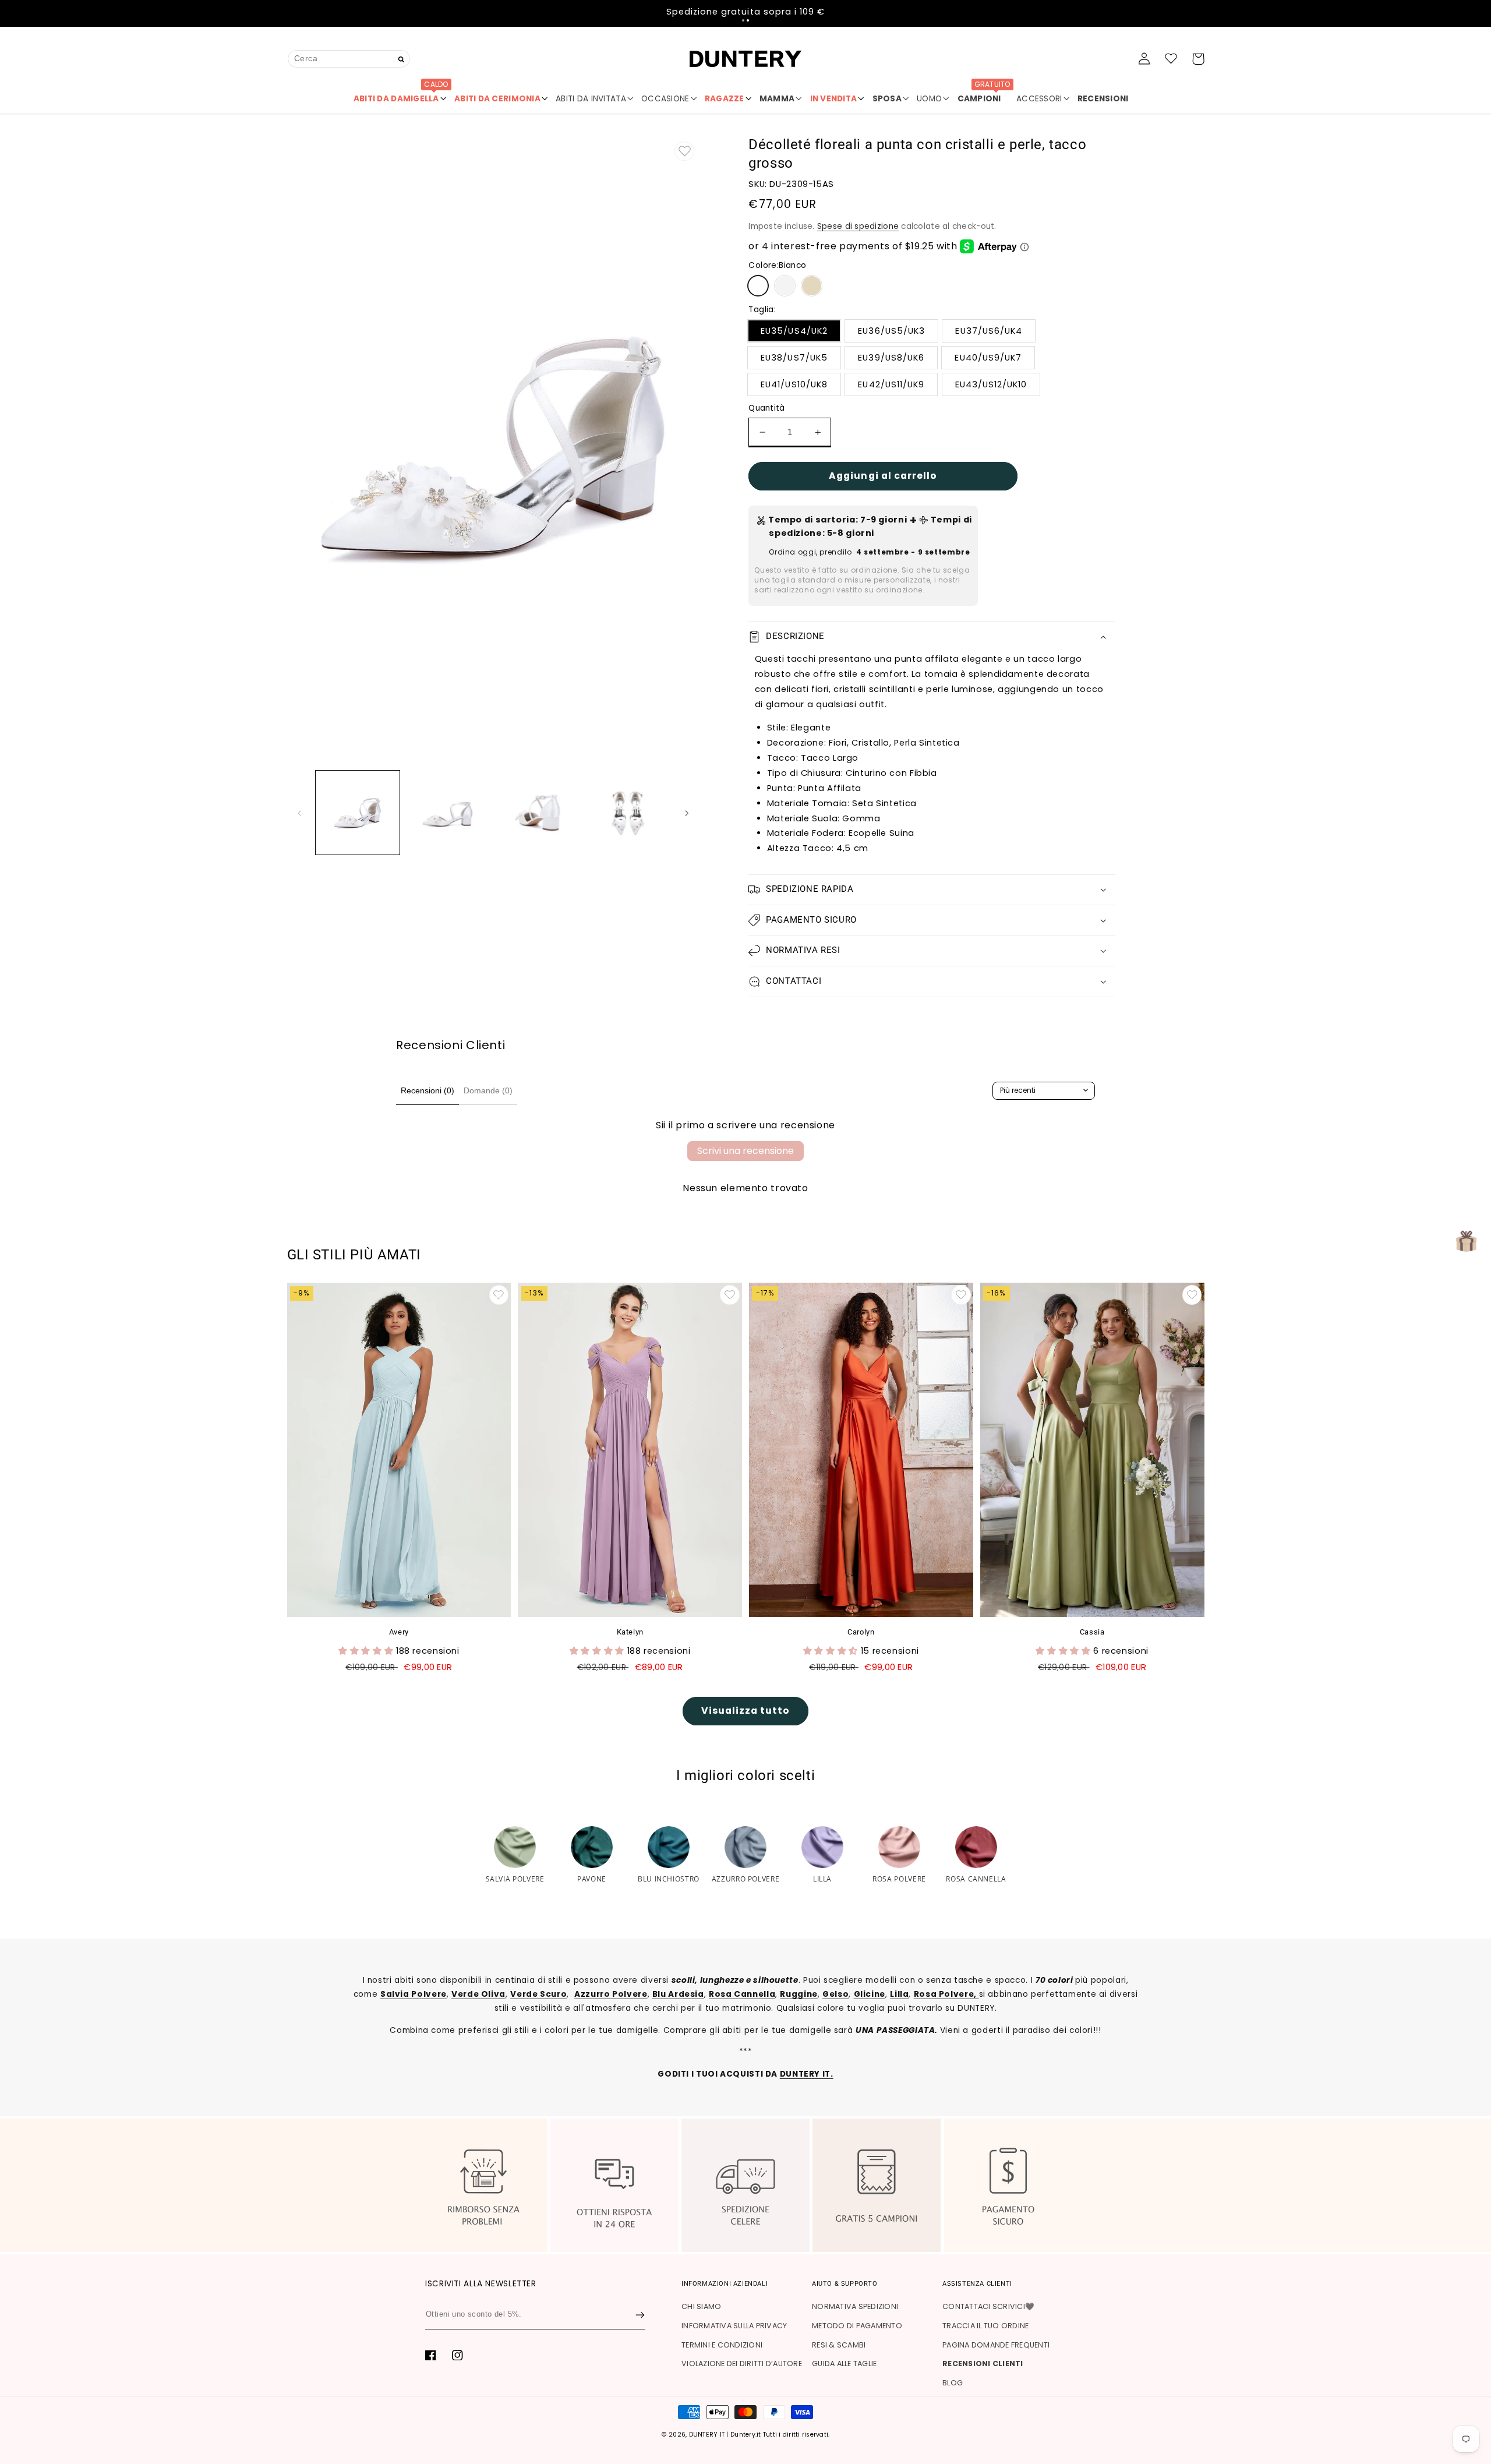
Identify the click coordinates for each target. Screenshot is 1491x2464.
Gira (745, 1390)
